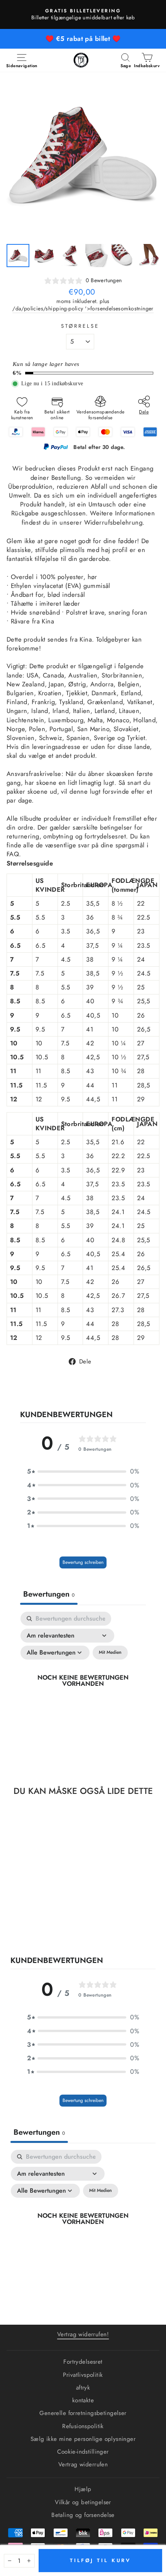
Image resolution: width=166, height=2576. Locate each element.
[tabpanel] (83, 1689)
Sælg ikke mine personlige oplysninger (83, 2439)
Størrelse (80, 326)
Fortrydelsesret (83, 2362)
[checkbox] (110, 1653)
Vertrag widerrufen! (83, 2334)
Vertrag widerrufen (83, 2464)
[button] (83, 1471)
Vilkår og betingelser (83, 2502)
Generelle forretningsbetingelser (83, 2413)
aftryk (83, 2388)
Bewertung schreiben (83, 1562)
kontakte (83, 2400)
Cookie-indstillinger (83, 2452)
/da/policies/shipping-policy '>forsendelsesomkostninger (83, 309)
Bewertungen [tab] (49, 1594)
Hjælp (83, 2489)
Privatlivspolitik (83, 2375)
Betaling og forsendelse (83, 2515)
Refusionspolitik (83, 2426)
